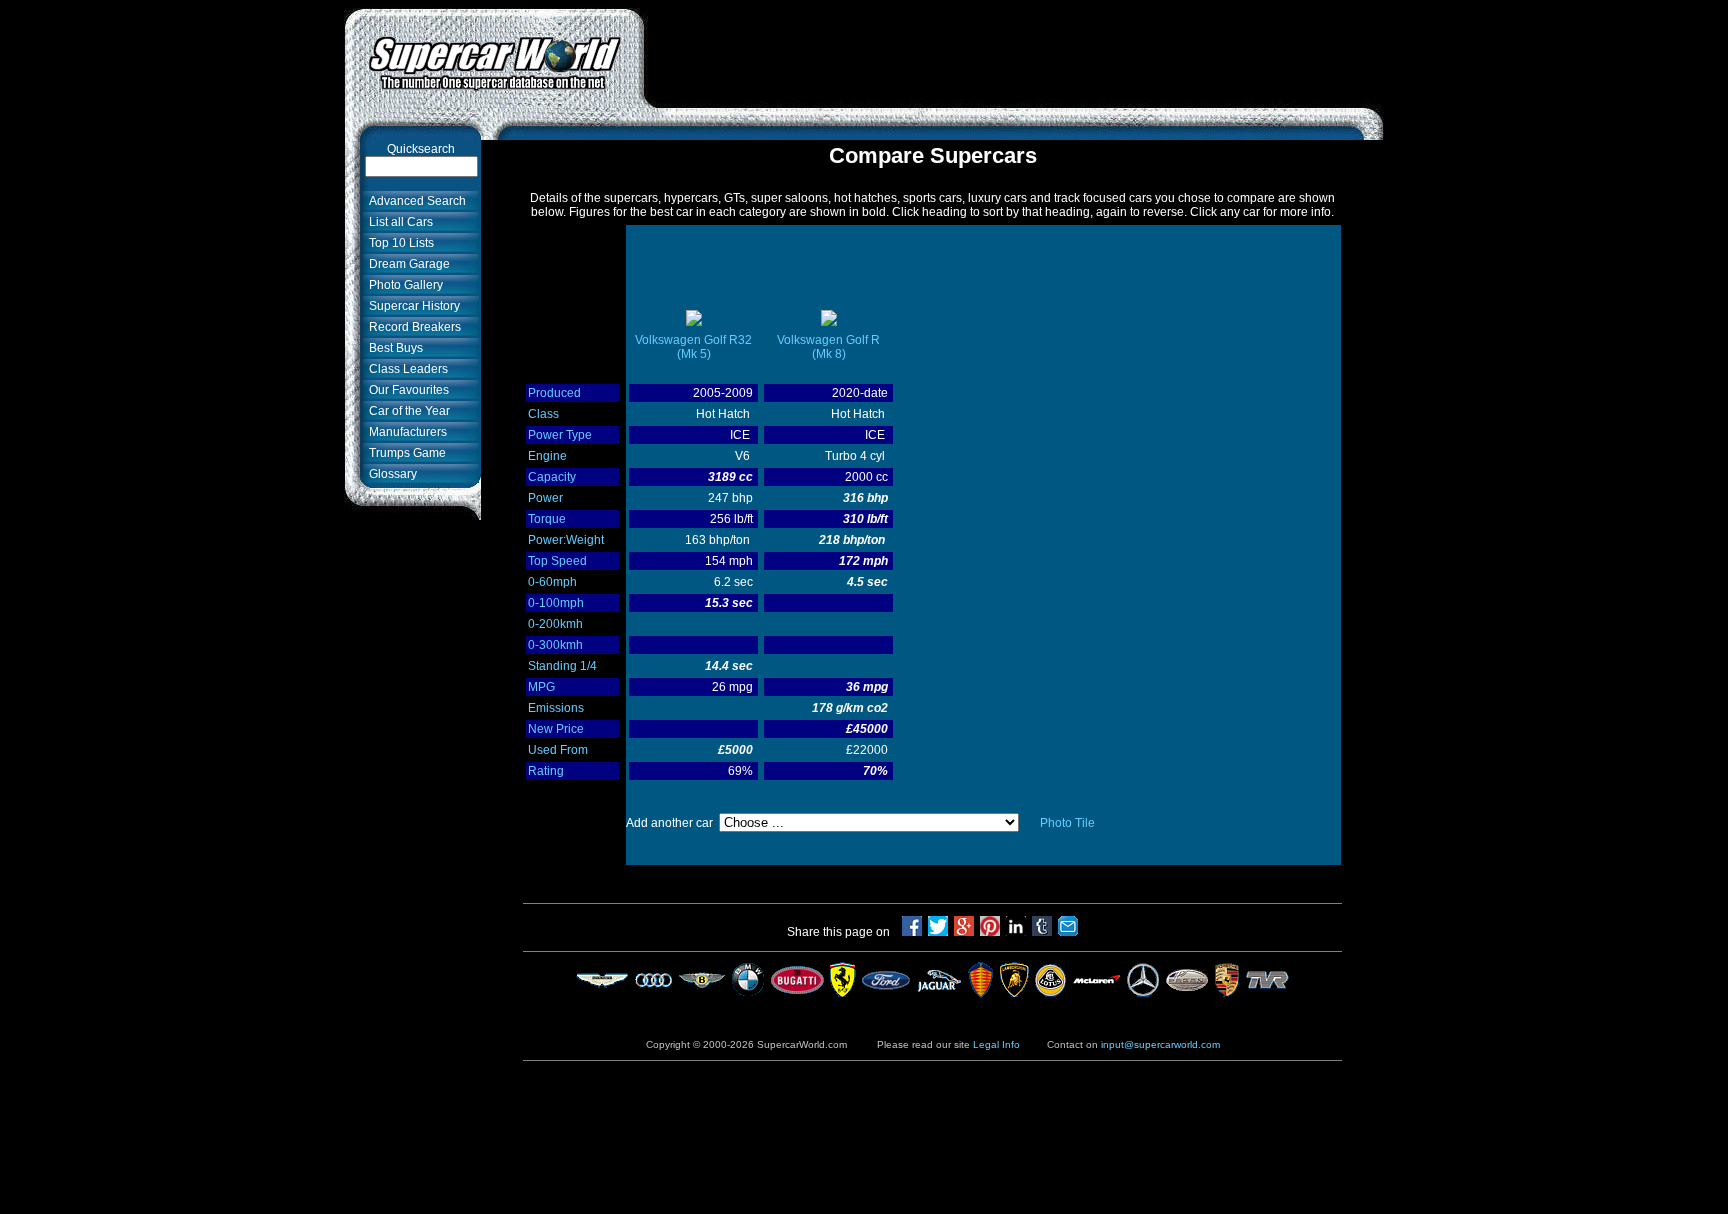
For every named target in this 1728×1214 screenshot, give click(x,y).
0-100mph (556, 603)
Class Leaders (405, 369)
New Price (556, 729)
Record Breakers (412, 327)
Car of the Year (406, 411)
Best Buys (393, 348)
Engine (547, 456)
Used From (558, 750)
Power (545, 498)
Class (543, 414)
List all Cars (398, 222)
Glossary (390, 474)
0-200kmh (555, 624)
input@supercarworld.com (1160, 1044)
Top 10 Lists (398, 243)
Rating (546, 771)
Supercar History (411, 306)
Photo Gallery (403, 285)
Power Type (560, 435)
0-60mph (552, 582)
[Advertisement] (1014, 53)
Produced (554, 393)
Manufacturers (405, 432)
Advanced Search (414, 201)
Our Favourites (406, 390)
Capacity (552, 477)
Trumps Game (404, 453)
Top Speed (557, 561)
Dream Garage (406, 264)
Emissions (556, 708)
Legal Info (996, 1044)
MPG (541, 687)
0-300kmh (555, 645)
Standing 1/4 (562, 666)
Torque (547, 519)
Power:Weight (566, 540)
